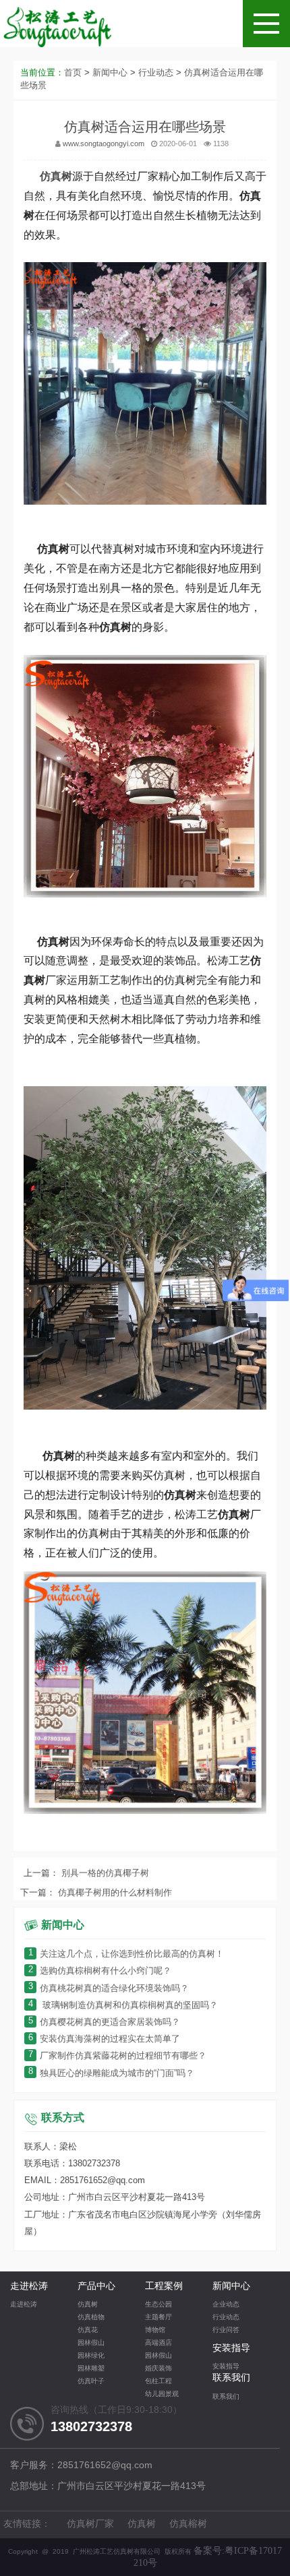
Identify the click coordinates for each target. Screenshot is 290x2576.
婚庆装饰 (158, 2369)
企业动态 (226, 2305)
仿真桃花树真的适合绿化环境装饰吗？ (109, 1989)
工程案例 (164, 2287)
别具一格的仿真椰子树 (104, 1874)
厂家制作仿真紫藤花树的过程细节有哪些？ (117, 2056)
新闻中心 (110, 73)
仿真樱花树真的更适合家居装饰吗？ (104, 2022)
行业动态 (156, 73)
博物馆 (155, 2330)
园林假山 (91, 2343)
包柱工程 (158, 2382)
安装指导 (231, 2349)
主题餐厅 (158, 2318)
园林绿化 (91, 2356)
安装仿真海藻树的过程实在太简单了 (104, 2039)
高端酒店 (158, 2343)
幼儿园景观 (162, 2394)
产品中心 (96, 2287)
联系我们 (231, 2378)
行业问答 (226, 2330)
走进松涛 (29, 2287)
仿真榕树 (188, 2524)
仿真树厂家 (90, 2524)
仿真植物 (91, 2318)
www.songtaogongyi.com (104, 144)
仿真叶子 (91, 2382)
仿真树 (88, 2305)
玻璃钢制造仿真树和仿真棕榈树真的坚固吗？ (123, 2006)
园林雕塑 (91, 2369)
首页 (73, 73)
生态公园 (158, 2305)
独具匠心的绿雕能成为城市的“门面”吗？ (111, 2074)
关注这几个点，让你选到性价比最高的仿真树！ (126, 1954)
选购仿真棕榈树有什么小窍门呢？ (100, 1971)
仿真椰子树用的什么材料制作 (114, 1893)
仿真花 (88, 2330)
